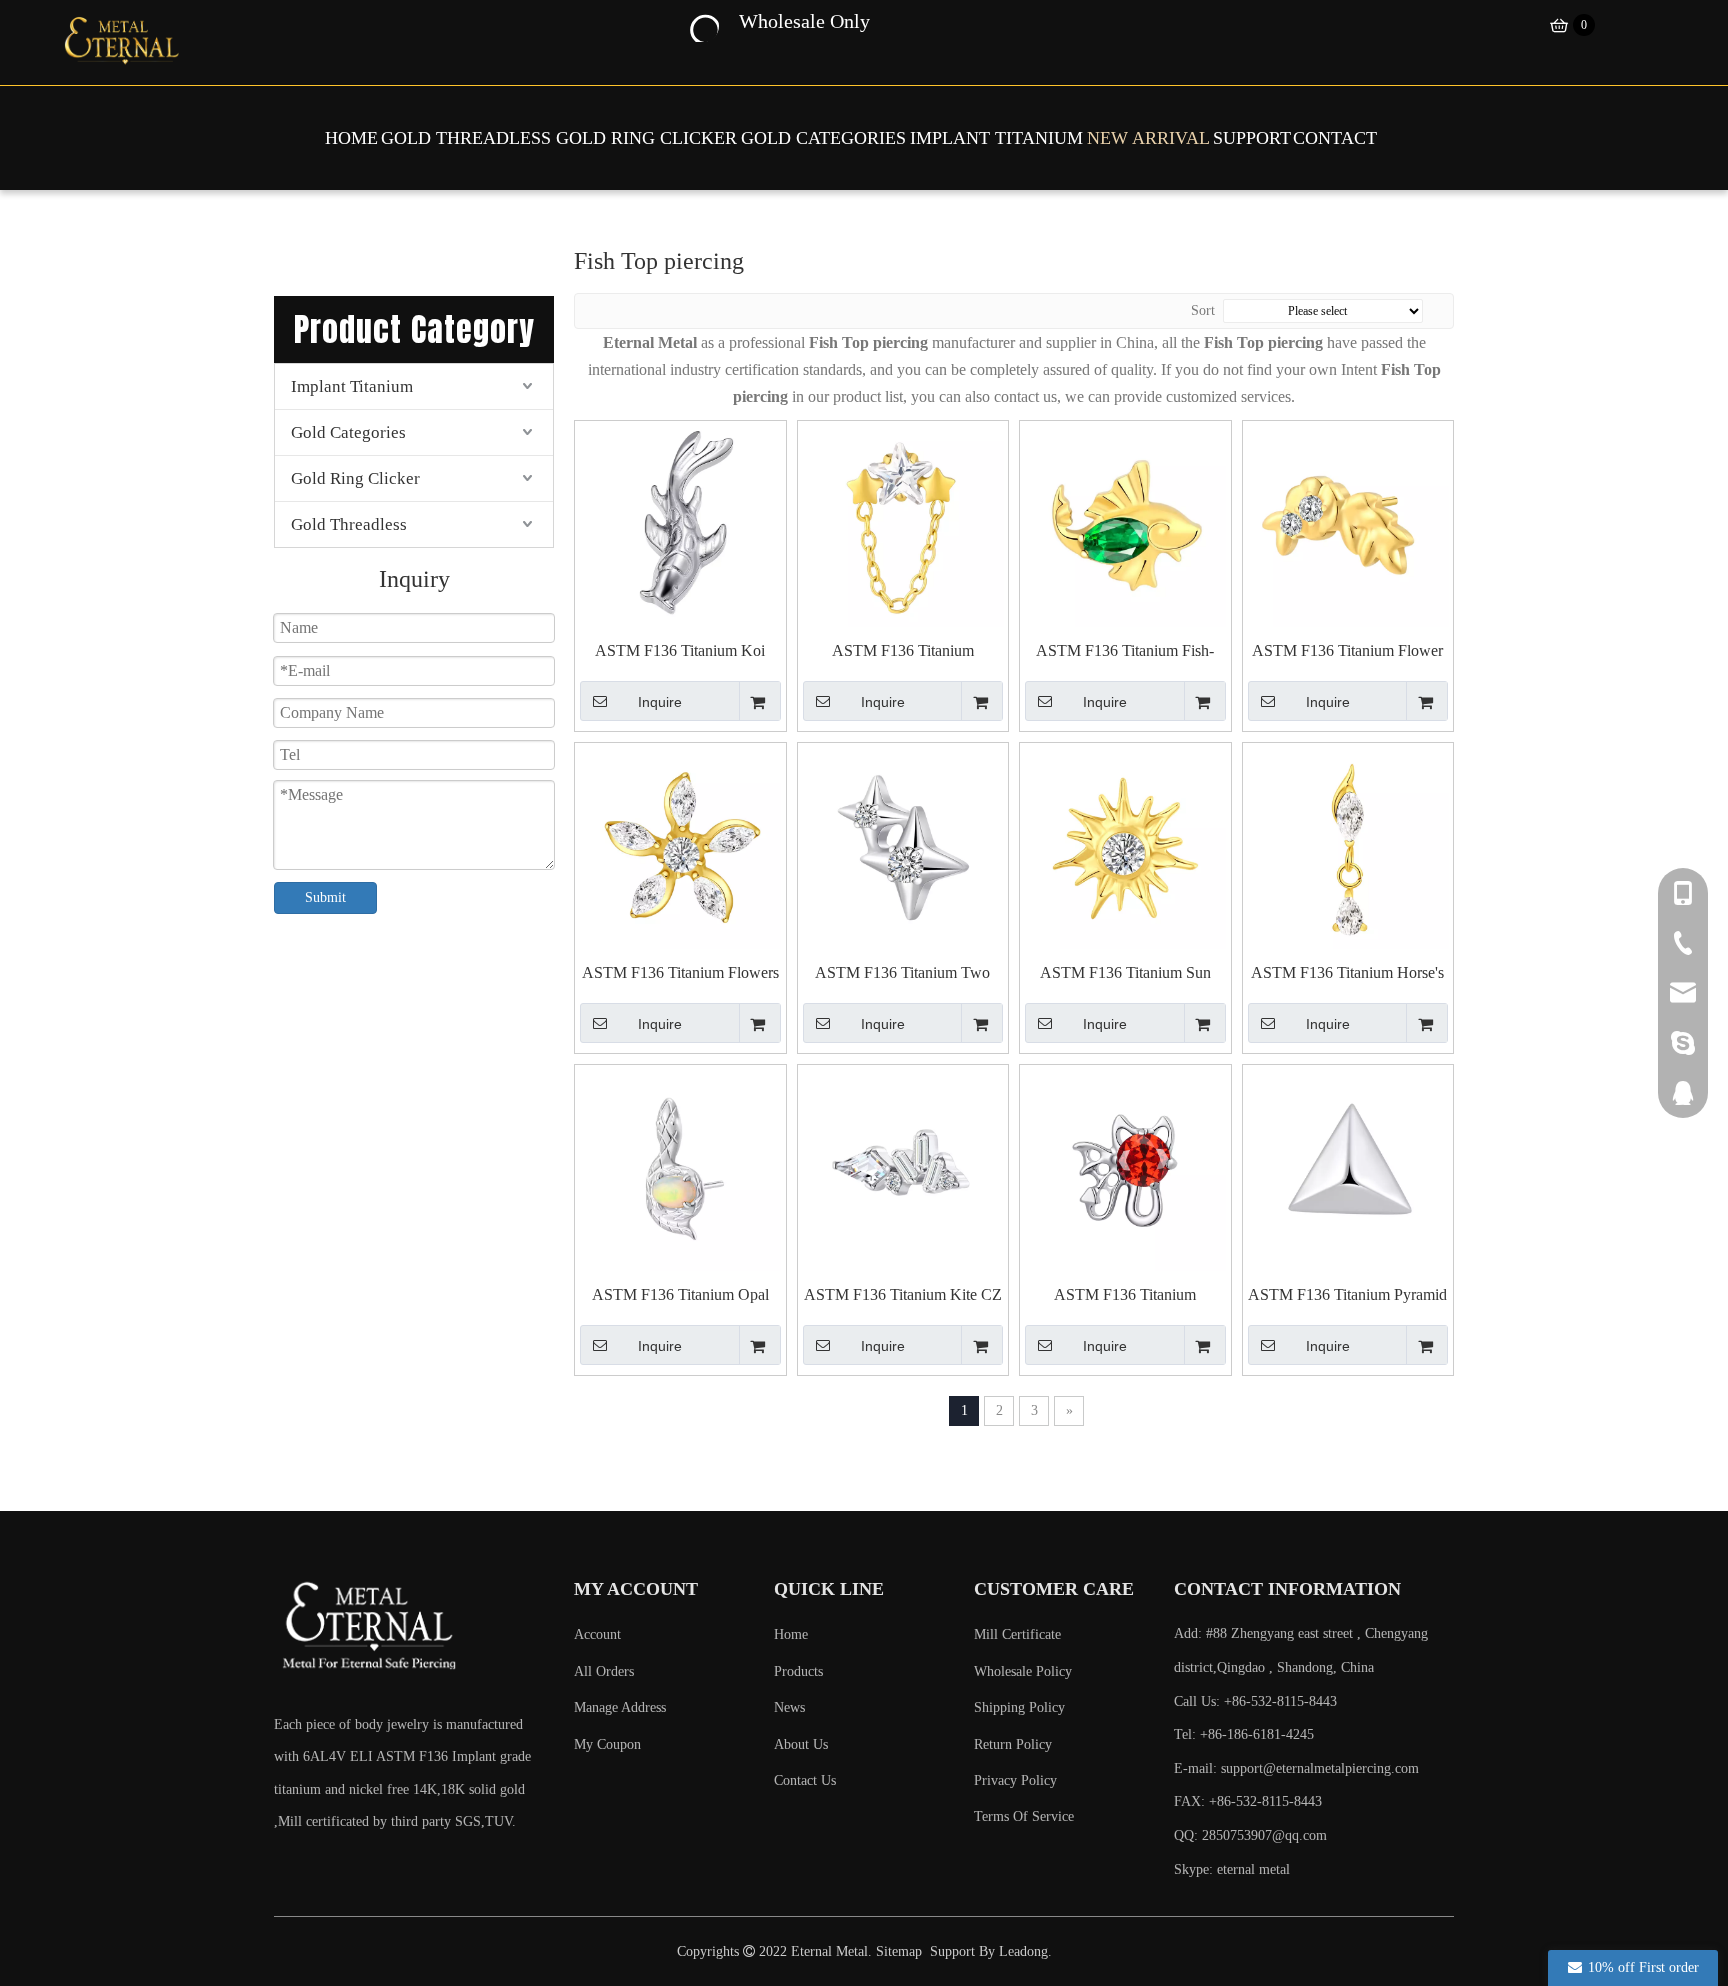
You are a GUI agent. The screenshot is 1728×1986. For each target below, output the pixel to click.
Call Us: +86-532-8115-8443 (1255, 1701)
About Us (801, 1744)
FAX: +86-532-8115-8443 (1248, 1801)
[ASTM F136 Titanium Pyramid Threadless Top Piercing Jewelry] (1348, 1169)
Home (791, 1634)
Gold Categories (348, 432)
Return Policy (1013, 1744)
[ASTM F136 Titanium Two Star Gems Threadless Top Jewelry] (903, 847)
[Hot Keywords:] (703, 26)
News (789, 1707)
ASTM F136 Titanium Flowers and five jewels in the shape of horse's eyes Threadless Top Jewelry (680, 973)
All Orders (604, 1671)
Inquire (660, 702)
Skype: (1195, 1869)
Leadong (1023, 1951)
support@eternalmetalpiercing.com (1320, 1768)
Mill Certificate (1017, 1634)
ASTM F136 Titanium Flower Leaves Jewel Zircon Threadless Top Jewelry (1347, 651)
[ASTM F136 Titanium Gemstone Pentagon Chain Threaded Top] (903, 525)
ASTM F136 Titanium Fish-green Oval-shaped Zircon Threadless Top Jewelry (1125, 651)
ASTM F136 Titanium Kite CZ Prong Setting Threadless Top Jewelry (903, 1295)
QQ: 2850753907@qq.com (1250, 1835)
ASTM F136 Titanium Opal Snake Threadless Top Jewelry (680, 1295)
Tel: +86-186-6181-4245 (1244, 1734)
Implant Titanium (352, 386)
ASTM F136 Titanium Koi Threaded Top (680, 651)
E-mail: (1296, 1768)
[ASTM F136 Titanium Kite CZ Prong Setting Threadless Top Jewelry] (903, 1169)
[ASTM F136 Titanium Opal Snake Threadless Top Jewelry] (680, 1169)
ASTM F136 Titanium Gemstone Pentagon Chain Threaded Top (902, 651)
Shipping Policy (1019, 1707)
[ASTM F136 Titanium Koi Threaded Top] (680, 525)
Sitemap (899, 1951)
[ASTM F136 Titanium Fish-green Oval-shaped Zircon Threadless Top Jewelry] (1125, 525)
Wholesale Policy (1023, 1671)
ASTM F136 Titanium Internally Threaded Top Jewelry (1125, 1295)
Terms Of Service (1024, 1816)
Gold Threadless (349, 524)
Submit (325, 897)
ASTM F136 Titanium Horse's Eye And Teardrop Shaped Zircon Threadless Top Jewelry (1348, 973)
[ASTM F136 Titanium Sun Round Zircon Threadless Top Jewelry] (1125, 847)
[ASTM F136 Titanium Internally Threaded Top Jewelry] (1125, 1169)
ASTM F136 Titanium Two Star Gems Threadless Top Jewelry (902, 973)
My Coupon (607, 1744)
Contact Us (805, 1780)
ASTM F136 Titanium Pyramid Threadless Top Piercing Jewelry (1347, 1295)
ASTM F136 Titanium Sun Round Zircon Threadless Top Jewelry (1125, 973)
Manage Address (620, 1707)
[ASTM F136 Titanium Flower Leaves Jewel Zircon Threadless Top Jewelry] (1348, 525)
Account (597, 1634)
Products (798, 1671)
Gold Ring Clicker (355, 478)
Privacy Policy (1015, 1780)
